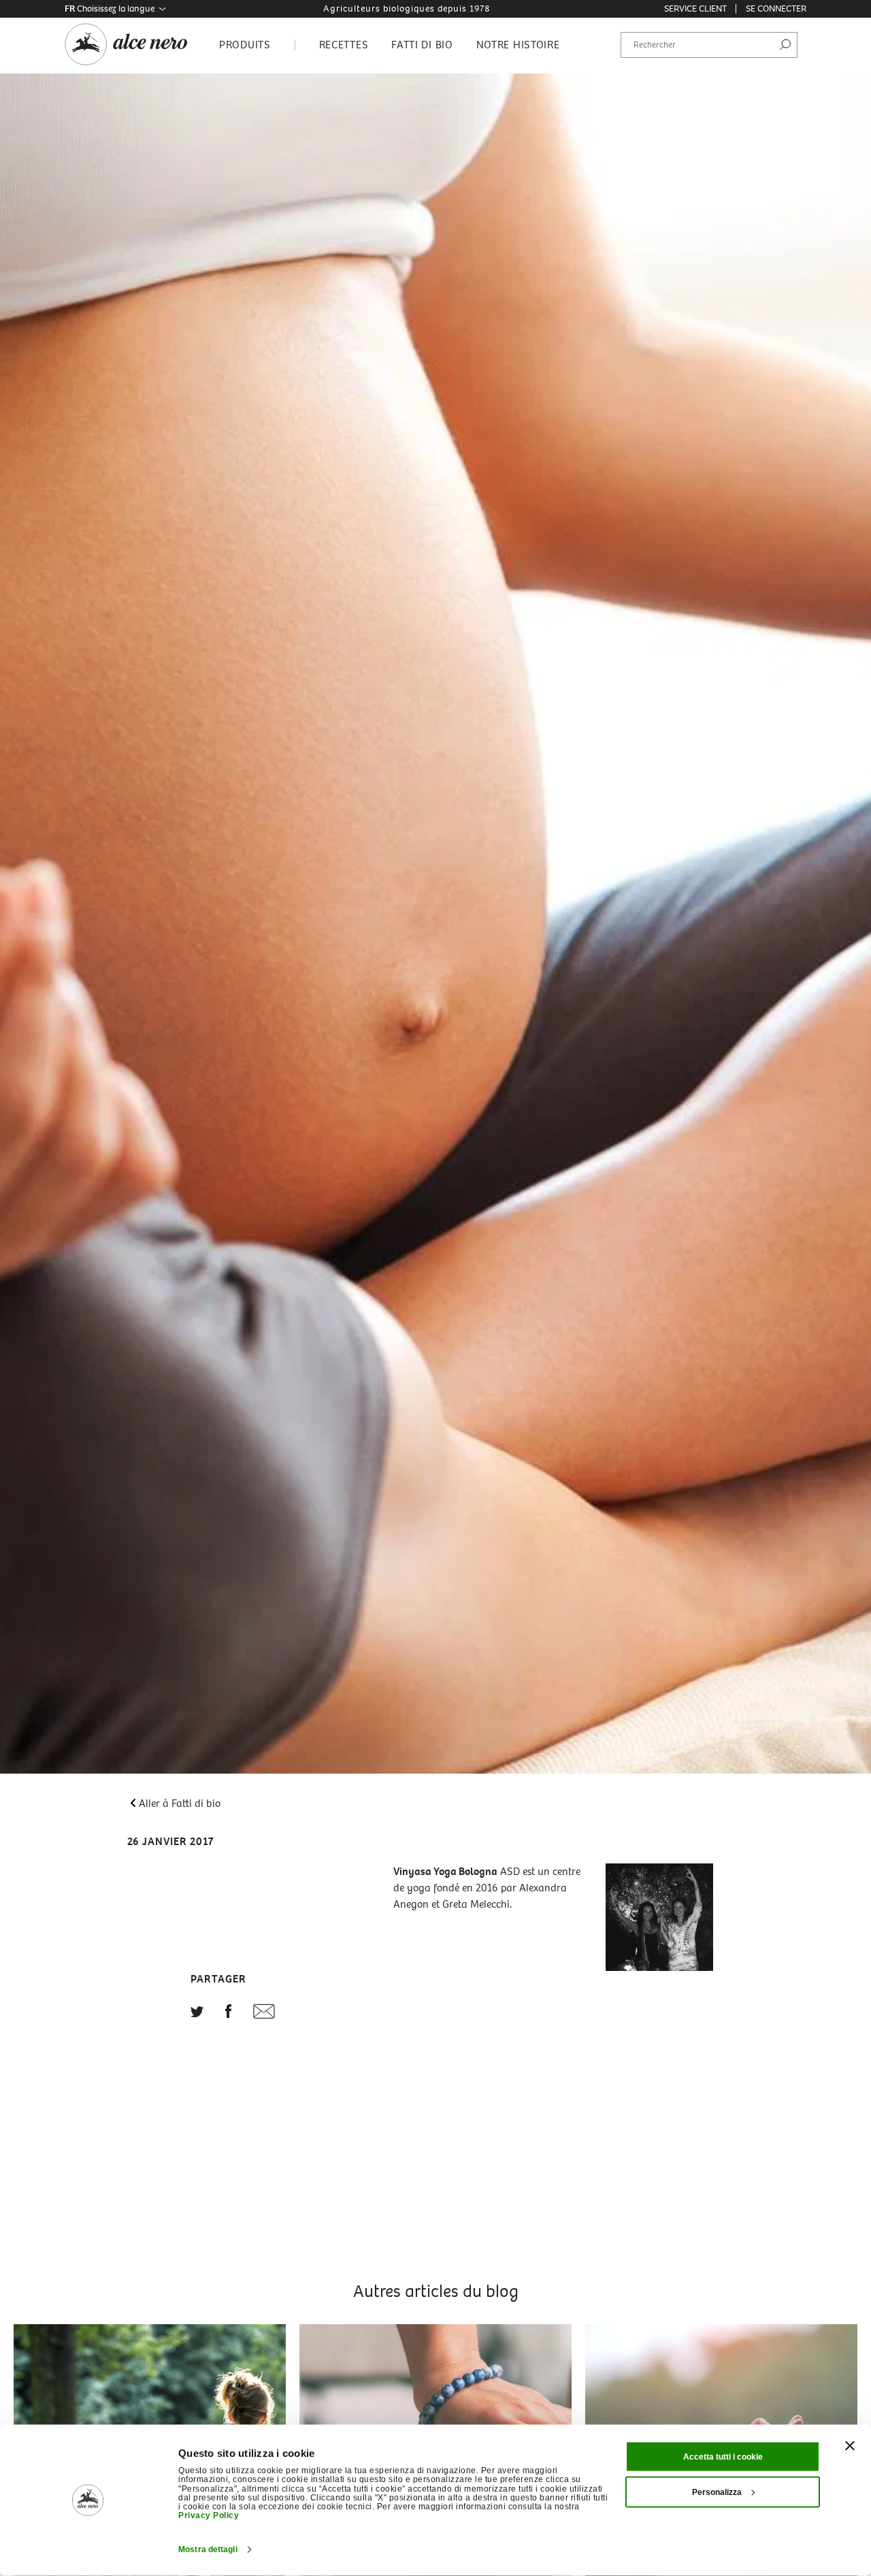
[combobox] (709, 45)
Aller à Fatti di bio (180, 1803)
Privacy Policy (209, 2515)
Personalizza (717, 2492)
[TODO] (197, 2013)
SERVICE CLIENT (695, 9)
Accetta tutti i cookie (723, 2457)
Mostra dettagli (208, 2549)
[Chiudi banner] (850, 2446)
